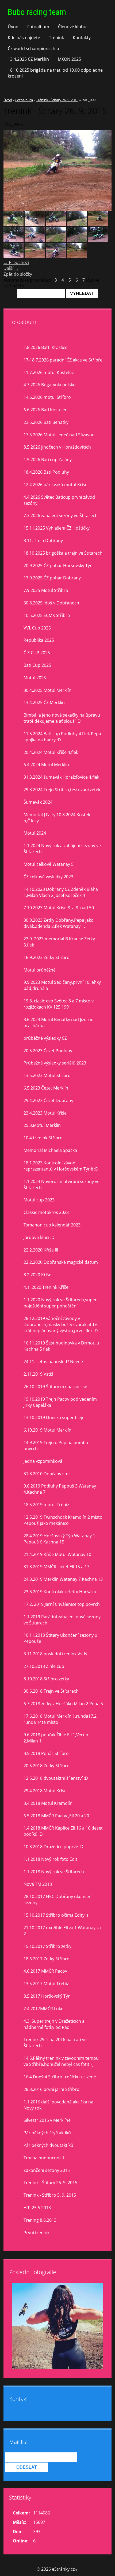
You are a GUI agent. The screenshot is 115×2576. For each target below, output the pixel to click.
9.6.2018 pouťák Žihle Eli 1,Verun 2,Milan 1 (56, 1738)
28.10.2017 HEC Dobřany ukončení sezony (58, 1900)
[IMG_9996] (56, 257)
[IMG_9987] (98, 240)
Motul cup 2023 (39, 1200)
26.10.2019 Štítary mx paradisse (55, 1387)
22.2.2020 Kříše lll (41, 1250)
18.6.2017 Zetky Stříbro (47, 1959)
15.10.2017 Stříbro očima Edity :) (56, 1915)
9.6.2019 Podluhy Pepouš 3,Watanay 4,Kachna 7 (60, 1489)
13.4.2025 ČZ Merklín (28, 59)
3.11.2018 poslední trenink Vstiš (55, 1654)
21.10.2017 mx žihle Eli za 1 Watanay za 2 (62, 1931)
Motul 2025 (35, 678)
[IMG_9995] (35, 257)
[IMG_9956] (77, 224)
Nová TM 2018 (38, 1884)
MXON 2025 (69, 59)
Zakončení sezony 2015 (47, 2170)
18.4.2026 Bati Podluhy (46, 472)
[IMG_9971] (14, 240)
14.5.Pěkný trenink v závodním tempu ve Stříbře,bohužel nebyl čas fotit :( (61, 2061)
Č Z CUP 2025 (37, 653)
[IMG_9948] (14, 224)
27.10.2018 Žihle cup (44, 1666)
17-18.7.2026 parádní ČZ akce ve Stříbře (63, 360)
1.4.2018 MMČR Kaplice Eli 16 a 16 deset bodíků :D (63, 1831)
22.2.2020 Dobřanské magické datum (61, 1262)
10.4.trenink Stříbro (43, 1138)
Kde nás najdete (24, 38)
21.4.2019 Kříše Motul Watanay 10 (57, 1554)
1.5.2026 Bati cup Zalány (48, 460)
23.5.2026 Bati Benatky (46, 422)
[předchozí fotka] (12, 170)
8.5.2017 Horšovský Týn (47, 1996)
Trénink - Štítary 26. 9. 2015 (57, 100)
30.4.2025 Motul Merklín (47, 690)
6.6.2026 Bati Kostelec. (46, 410)
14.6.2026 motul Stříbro (47, 397)
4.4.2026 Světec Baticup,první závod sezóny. (59, 500)
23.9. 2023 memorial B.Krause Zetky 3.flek (59, 942)
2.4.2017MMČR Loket (44, 2009)
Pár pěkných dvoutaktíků (48, 2145)
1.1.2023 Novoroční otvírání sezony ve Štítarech (62, 1185)
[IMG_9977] (77, 257)
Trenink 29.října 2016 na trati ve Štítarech (55, 2043)
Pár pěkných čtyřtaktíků (47, 2133)
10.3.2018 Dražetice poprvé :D (53, 1847)
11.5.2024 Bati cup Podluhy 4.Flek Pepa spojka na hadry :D (62, 737)
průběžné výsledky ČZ (45, 1038)
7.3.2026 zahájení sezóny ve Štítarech (61, 515)
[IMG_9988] (14, 257)
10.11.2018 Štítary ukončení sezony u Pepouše (60, 1638)
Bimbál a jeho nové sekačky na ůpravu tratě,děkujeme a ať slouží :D (62, 718)
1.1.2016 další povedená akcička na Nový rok (58, 2105)
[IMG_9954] (56, 224)
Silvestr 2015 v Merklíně (47, 2120)
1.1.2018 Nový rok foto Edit (50, 1859)
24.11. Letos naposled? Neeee (53, 1362)
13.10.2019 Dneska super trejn (54, 1417)
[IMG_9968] (98, 224)
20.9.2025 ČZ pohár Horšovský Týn (58, 566)
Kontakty (82, 38)
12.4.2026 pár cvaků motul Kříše (55, 485)
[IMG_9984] (56, 240)
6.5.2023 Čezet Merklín (46, 1088)
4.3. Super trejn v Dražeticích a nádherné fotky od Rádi (54, 2024)
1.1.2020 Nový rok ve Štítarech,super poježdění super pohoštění (60, 1303)
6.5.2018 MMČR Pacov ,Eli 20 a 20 (56, 1816)
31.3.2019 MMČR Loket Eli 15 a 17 (56, 1567)
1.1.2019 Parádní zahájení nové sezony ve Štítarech (62, 1620)
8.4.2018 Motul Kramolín (48, 1803)
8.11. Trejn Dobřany (43, 541)
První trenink (37, 2233)
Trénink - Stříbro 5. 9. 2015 (50, 2195)
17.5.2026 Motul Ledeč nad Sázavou (59, 435)
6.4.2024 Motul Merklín (46, 765)
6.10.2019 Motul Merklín (47, 1430)
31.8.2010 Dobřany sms (47, 1474)
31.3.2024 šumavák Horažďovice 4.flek (61, 777)
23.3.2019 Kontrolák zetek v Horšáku (60, 1592)
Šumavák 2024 (38, 802)
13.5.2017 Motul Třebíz (46, 1984)
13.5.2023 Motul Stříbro (47, 1075)
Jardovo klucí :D (39, 1237)
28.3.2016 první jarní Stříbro (51, 2089)
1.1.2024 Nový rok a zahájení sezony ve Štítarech (62, 849)
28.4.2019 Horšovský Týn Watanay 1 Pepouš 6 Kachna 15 (59, 1539)
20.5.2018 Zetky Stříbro (47, 1766)
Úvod (13, 27)
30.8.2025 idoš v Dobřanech (51, 603)
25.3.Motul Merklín (42, 1125)
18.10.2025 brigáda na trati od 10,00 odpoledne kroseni (55, 73)
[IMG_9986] (77, 240)
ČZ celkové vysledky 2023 (48, 877)
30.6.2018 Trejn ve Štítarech (51, 1691)
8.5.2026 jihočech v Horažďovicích (57, 447)
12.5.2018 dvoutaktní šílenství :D (56, 1778)
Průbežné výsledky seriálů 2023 (55, 1063)
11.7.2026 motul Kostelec (49, 372)
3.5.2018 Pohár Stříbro (46, 1753)
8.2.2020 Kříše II (39, 1275)
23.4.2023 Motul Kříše (45, 1113)
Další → (11, 268)
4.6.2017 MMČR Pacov (45, 1971)
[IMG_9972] (35, 240)
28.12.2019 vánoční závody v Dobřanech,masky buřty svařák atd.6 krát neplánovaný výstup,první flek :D (61, 1324)
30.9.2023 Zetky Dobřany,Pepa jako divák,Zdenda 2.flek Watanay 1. (59, 923)
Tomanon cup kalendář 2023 (52, 1225)
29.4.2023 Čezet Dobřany (48, 1100)
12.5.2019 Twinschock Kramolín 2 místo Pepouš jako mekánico (63, 1520)
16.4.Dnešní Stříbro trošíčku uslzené (60, 2077)
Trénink (56, 38)
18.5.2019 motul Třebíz (46, 1505)
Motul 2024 (35, 833)
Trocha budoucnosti (44, 2158)
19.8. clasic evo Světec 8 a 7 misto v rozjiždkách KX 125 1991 (59, 1004)
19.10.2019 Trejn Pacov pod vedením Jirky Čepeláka (60, 1402)
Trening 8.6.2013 (40, 2220)
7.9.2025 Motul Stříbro (46, 590)
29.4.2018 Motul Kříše (45, 1791)
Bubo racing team (37, 12)
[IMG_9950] (35, 224)
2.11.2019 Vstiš (38, 1374)
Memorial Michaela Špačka (50, 1150)
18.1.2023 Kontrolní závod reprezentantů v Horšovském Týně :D (61, 1166)
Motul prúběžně (40, 970)
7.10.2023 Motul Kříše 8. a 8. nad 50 (59, 908)
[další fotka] (103, 170)
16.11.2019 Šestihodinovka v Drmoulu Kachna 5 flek (61, 1346)
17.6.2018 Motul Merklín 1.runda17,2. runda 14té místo (61, 1719)
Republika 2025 (39, 640)
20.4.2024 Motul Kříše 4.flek (51, 752)
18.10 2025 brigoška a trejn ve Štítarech (63, 553)
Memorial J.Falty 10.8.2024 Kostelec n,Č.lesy (59, 818)
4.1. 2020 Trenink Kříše (46, 1287)
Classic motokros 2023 (46, 1212)
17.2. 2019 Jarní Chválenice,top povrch (62, 1604)
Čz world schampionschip (33, 48)
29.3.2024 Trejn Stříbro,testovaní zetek (62, 790)
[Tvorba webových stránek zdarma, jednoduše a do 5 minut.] (76, 2570)
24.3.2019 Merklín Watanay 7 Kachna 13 (63, 1579)
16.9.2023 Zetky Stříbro (47, 957)
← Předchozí (16, 262)
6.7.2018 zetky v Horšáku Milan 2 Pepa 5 (63, 1704)
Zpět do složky (18, 274)
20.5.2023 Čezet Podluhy (48, 1051)
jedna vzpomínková (43, 1461)
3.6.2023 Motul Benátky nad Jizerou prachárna (59, 1023)
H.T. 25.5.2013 (37, 2208)
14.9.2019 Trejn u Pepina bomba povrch (56, 1446)
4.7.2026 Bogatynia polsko (50, 385)
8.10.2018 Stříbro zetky (46, 1679)
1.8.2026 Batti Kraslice (45, 347)
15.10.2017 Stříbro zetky (47, 1946)
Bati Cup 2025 (37, 665)
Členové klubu (72, 27)
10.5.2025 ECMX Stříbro (47, 615)
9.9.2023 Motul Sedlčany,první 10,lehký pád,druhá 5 (62, 985)
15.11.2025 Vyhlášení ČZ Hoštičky (57, 528)
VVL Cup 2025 (37, 628)
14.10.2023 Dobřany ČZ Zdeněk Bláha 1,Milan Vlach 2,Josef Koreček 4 (61, 892)
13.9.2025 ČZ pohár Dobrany (52, 578)
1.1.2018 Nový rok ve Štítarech (54, 1872)
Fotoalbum (38, 27)
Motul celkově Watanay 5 (49, 864)
